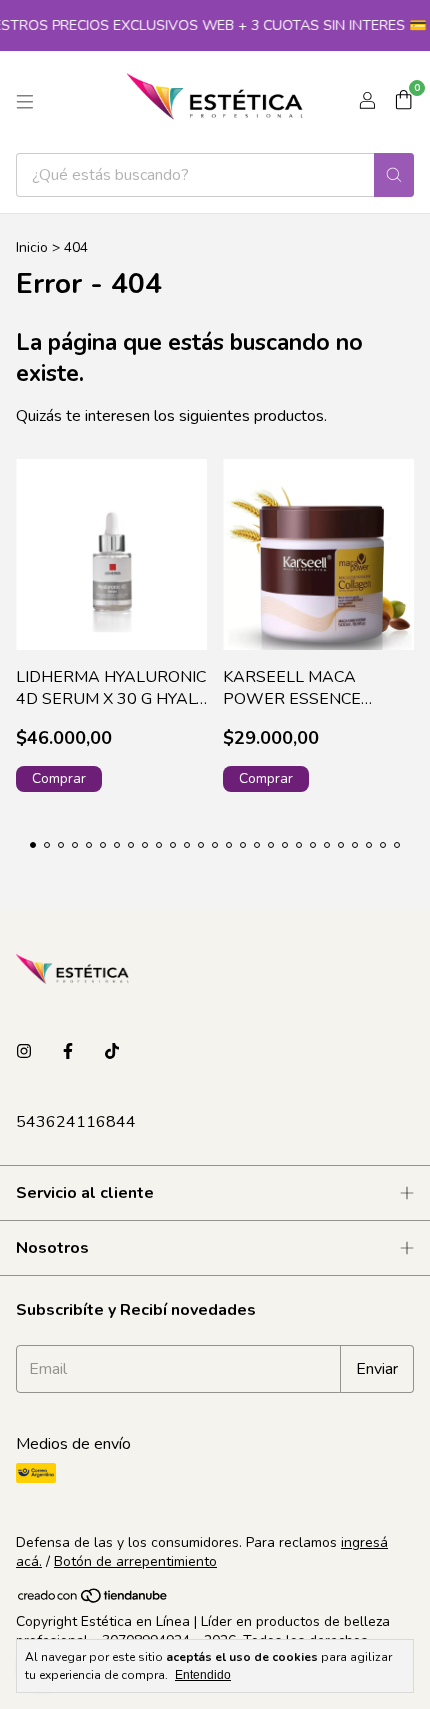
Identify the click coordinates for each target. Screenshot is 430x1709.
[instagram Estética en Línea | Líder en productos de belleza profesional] (24, 1052)
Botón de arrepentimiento (135, 1561)
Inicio (32, 247)
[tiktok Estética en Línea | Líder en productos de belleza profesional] (112, 1052)
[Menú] (25, 102)
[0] (403, 102)
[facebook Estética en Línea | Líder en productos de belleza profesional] (68, 1052)
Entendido (203, 1675)
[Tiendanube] (93, 1600)
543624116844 (76, 1122)
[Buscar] (394, 175)
